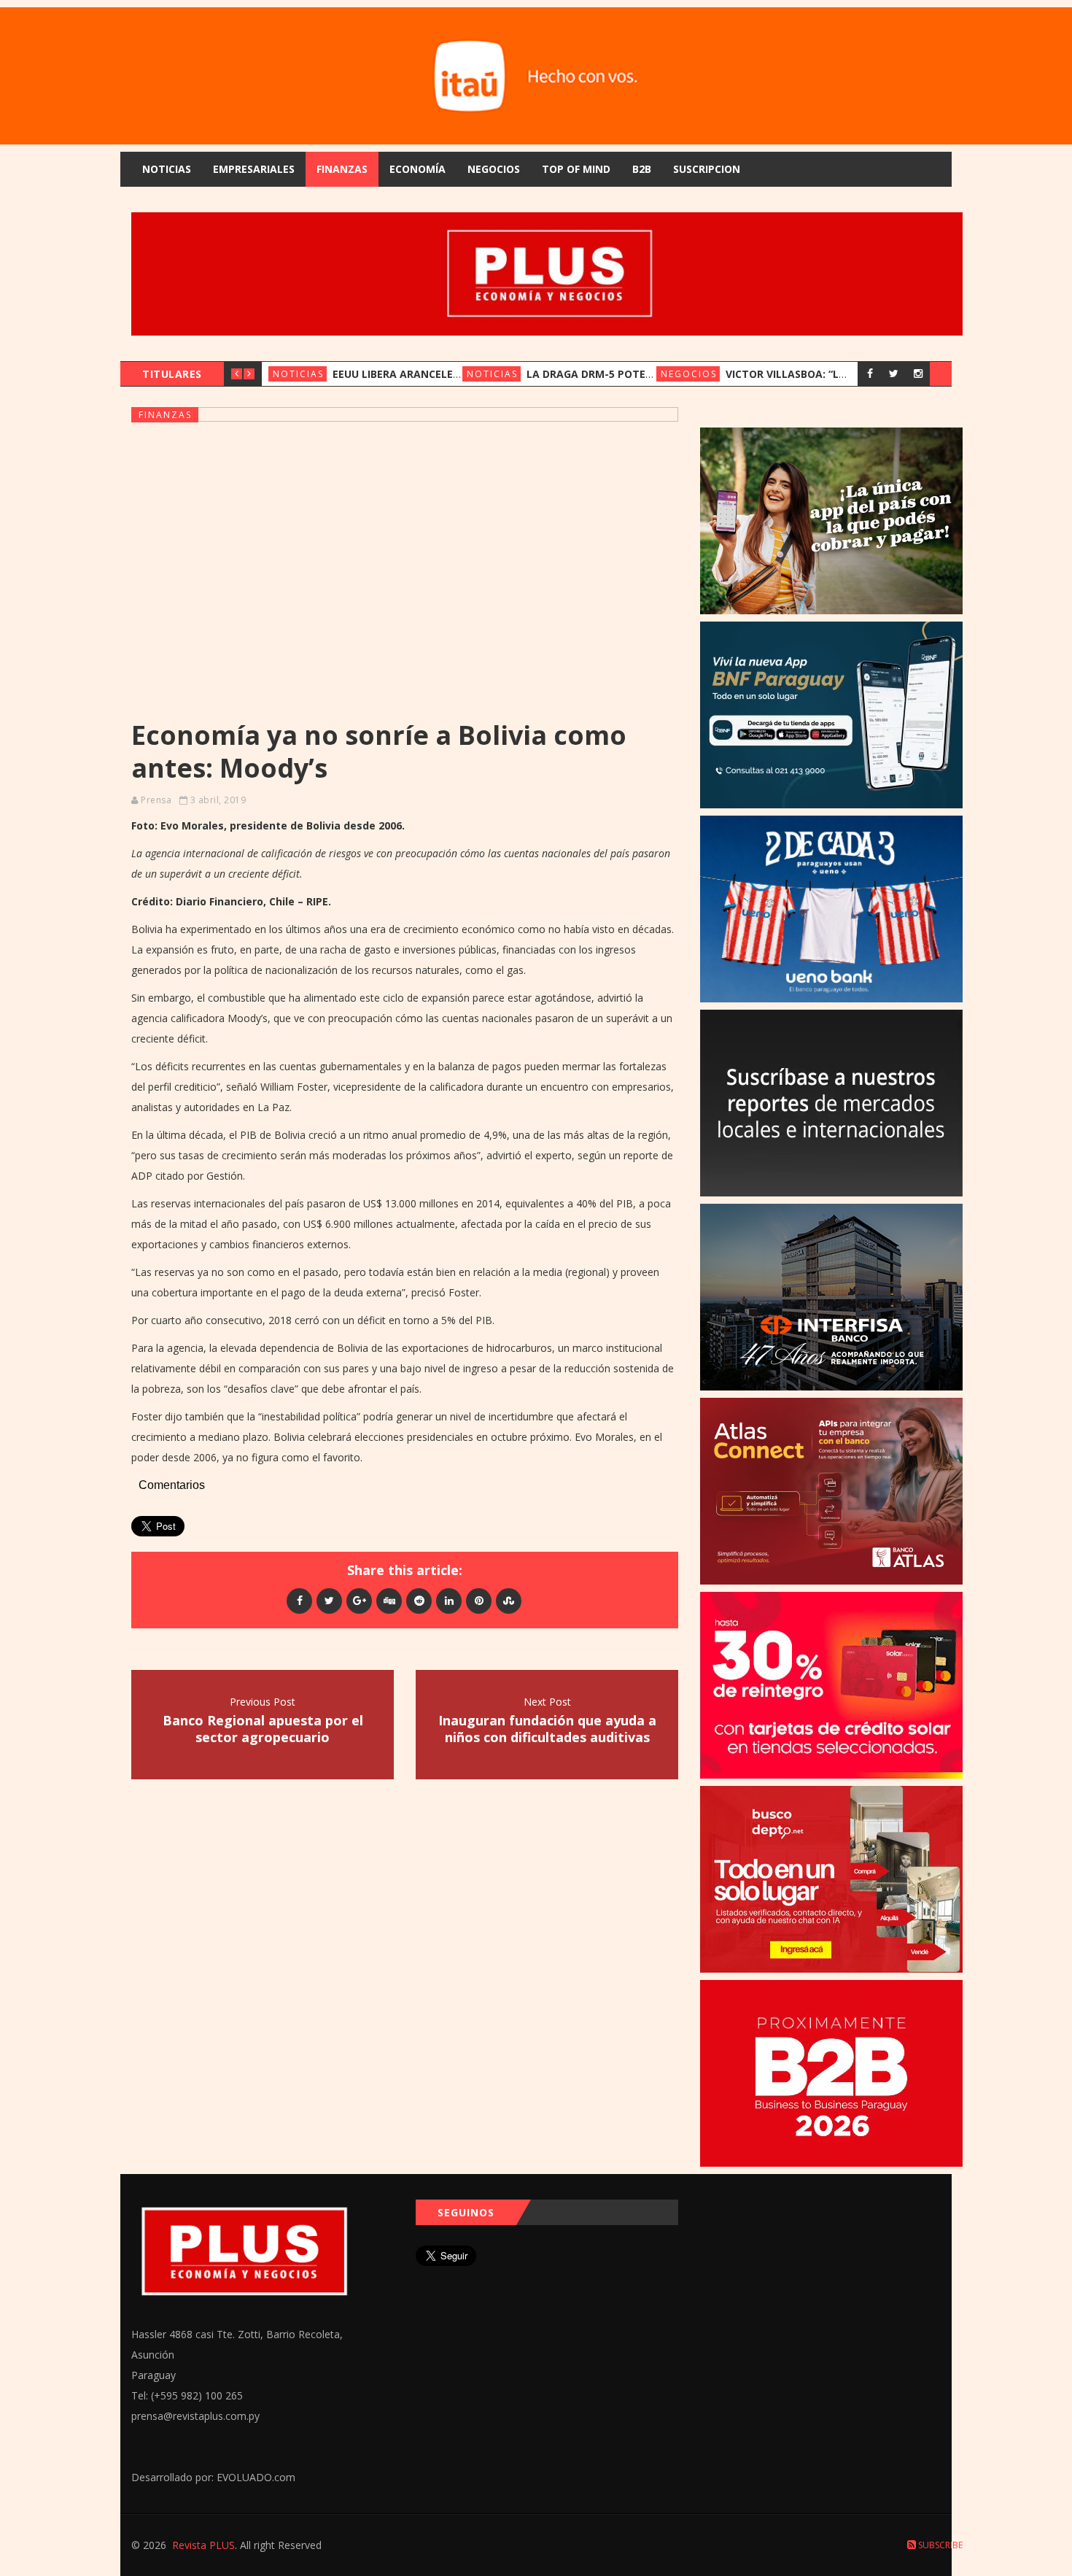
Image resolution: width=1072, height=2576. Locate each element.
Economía (417, 169)
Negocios (494, 169)
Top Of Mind (576, 169)
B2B (642, 169)
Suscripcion (707, 169)
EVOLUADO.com (256, 2477)
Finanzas (342, 169)
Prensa (156, 800)
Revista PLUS (203, 2545)
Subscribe (939, 2545)
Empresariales (254, 169)
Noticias (167, 169)
